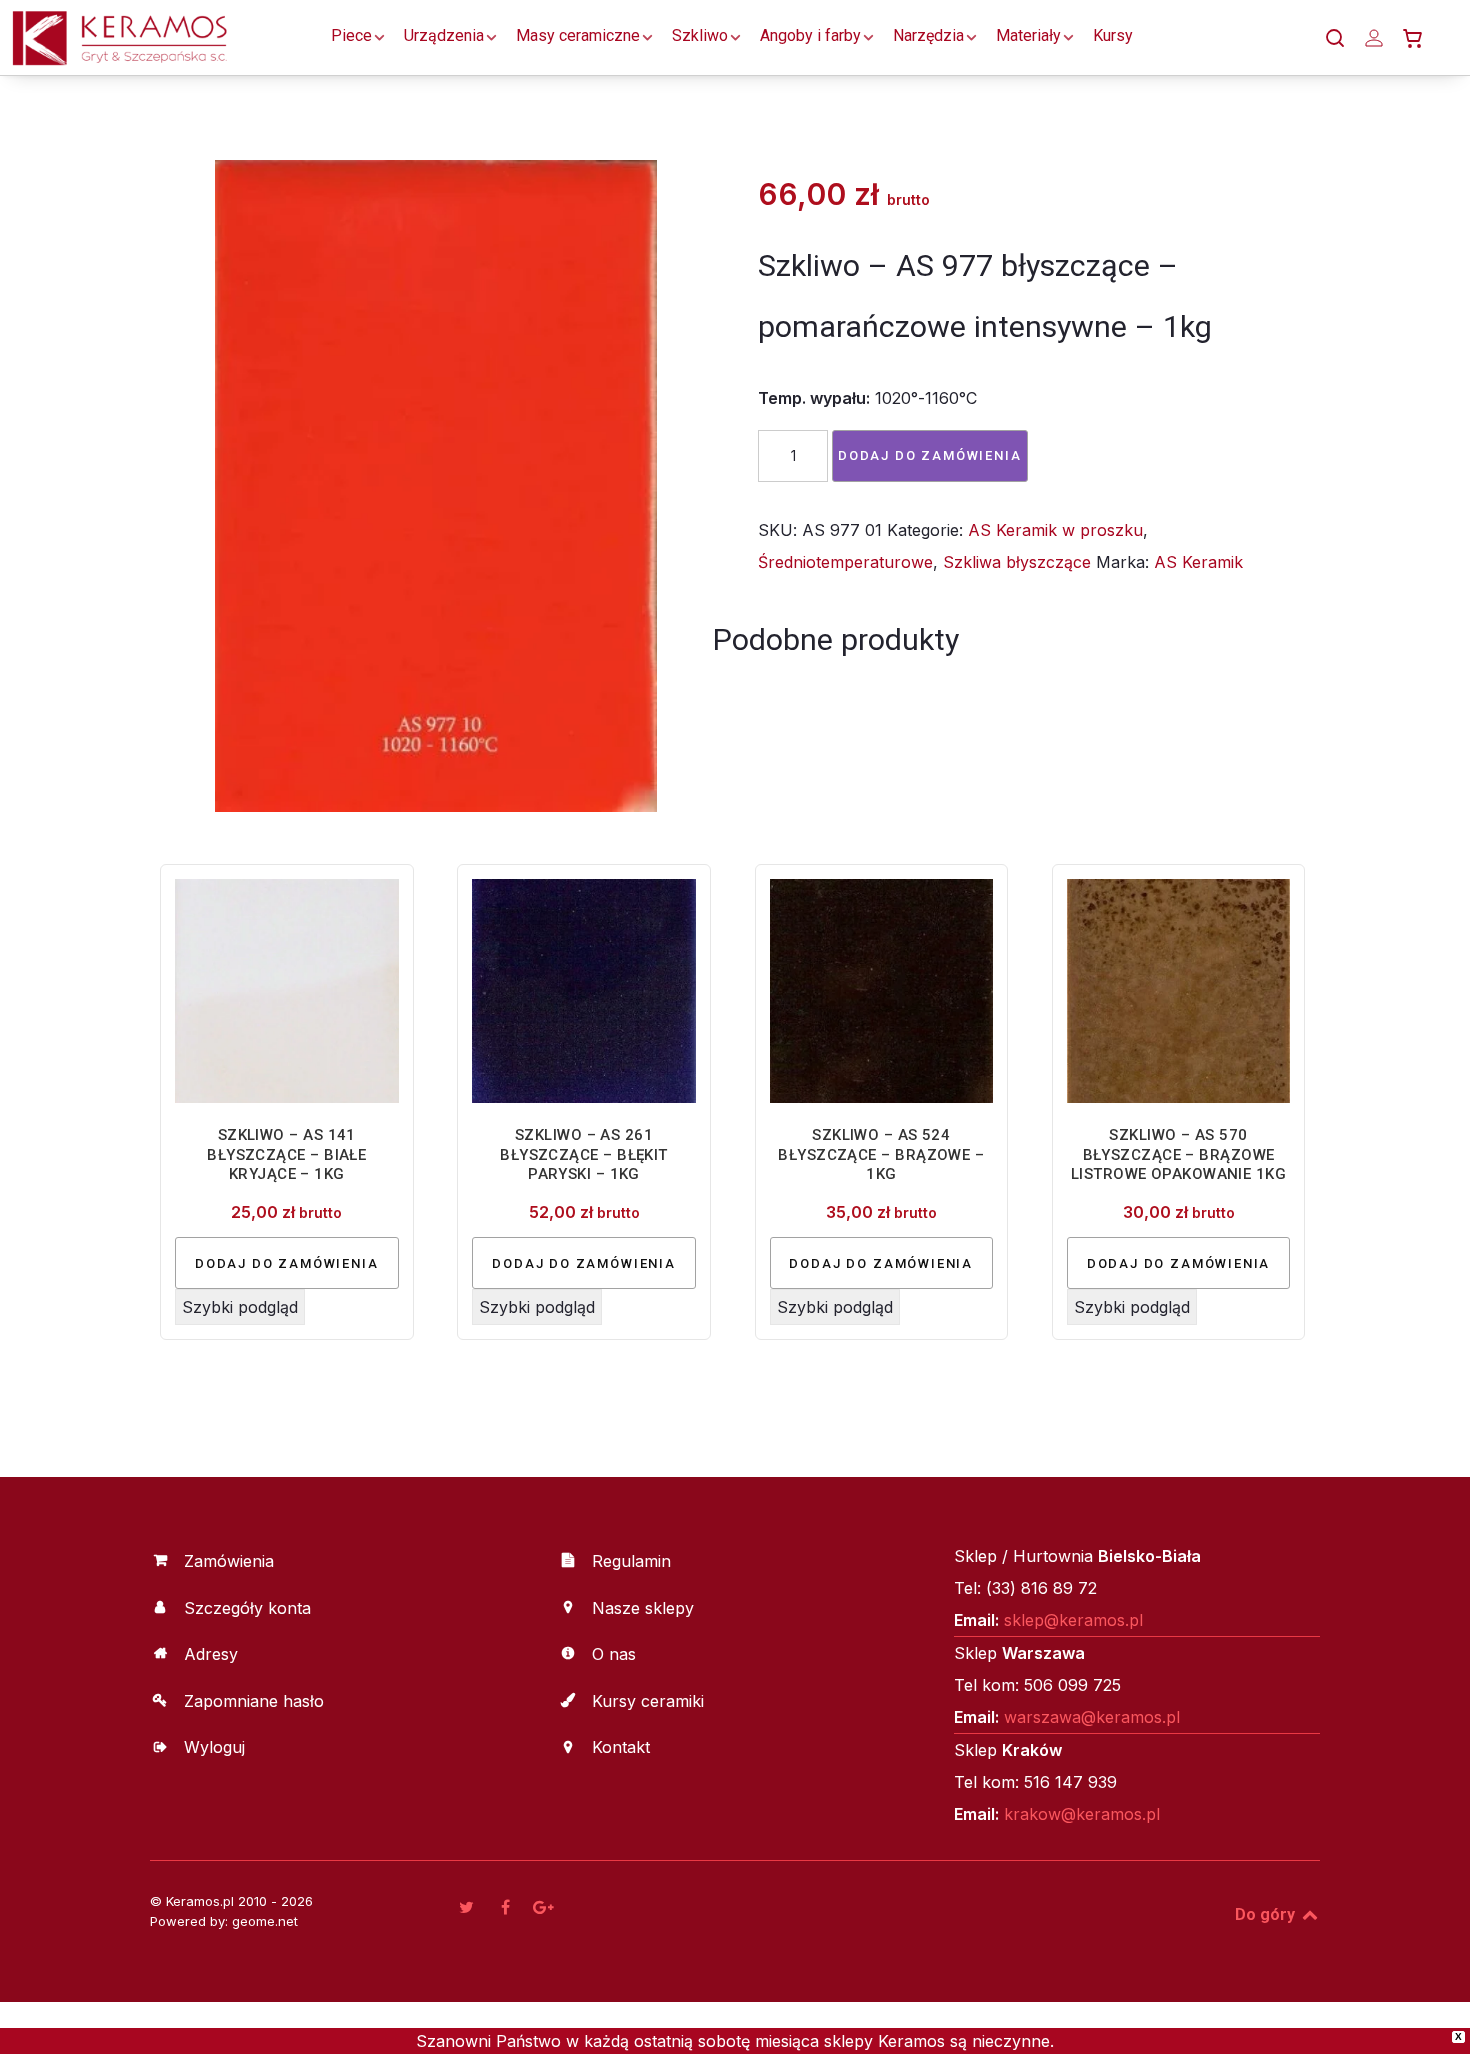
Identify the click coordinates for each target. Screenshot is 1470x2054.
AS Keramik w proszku (1055, 530)
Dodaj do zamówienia (930, 455)
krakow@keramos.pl (1082, 1814)
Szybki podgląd (240, 1307)
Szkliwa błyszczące (1017, 562)
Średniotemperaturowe (845, 562)
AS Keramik (1198, 562)
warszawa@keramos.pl (1092, 1717)
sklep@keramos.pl (1073, 1620)
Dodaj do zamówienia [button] (287, 1263)
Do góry (1267, 1914)
